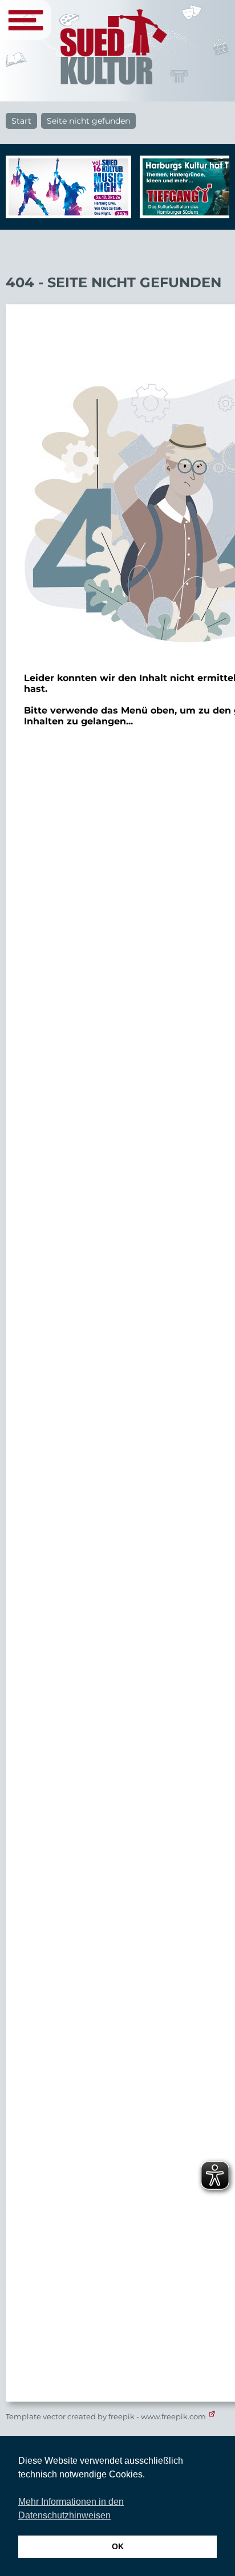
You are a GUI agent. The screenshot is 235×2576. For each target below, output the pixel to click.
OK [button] (118, 2546)
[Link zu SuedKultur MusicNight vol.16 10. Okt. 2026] (66, 187)
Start (21, 121)
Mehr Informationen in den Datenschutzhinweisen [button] (71, 2508)
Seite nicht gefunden (88, 121)
